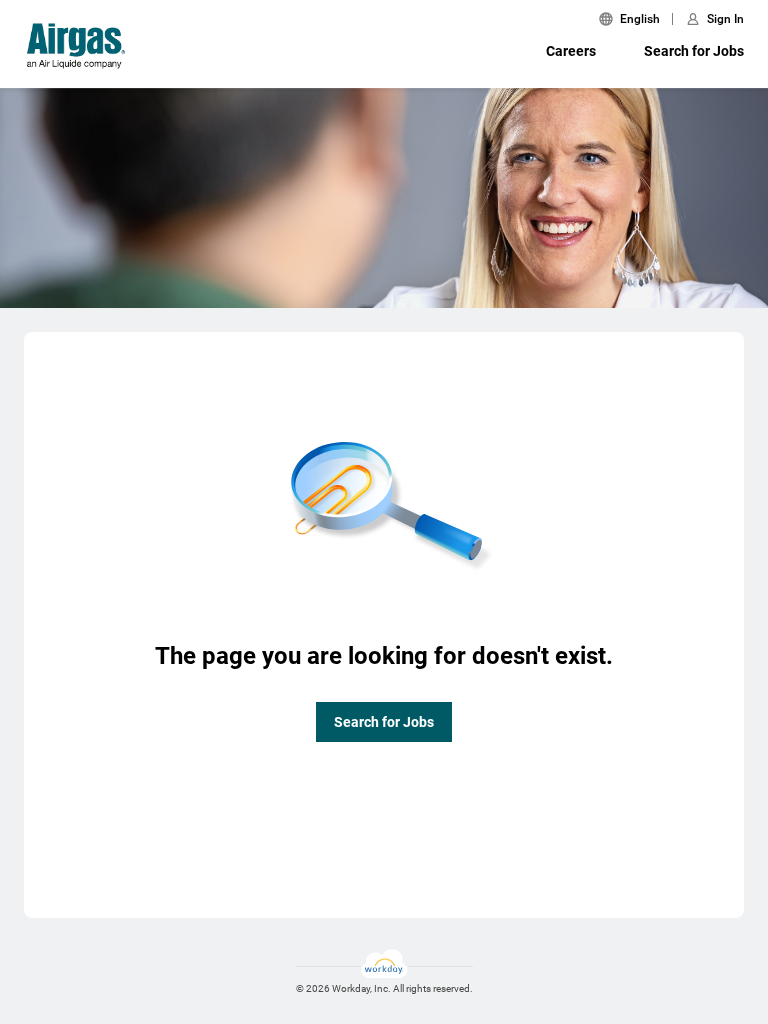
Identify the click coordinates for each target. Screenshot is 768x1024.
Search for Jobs (694, 51)
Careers (571, 51)
